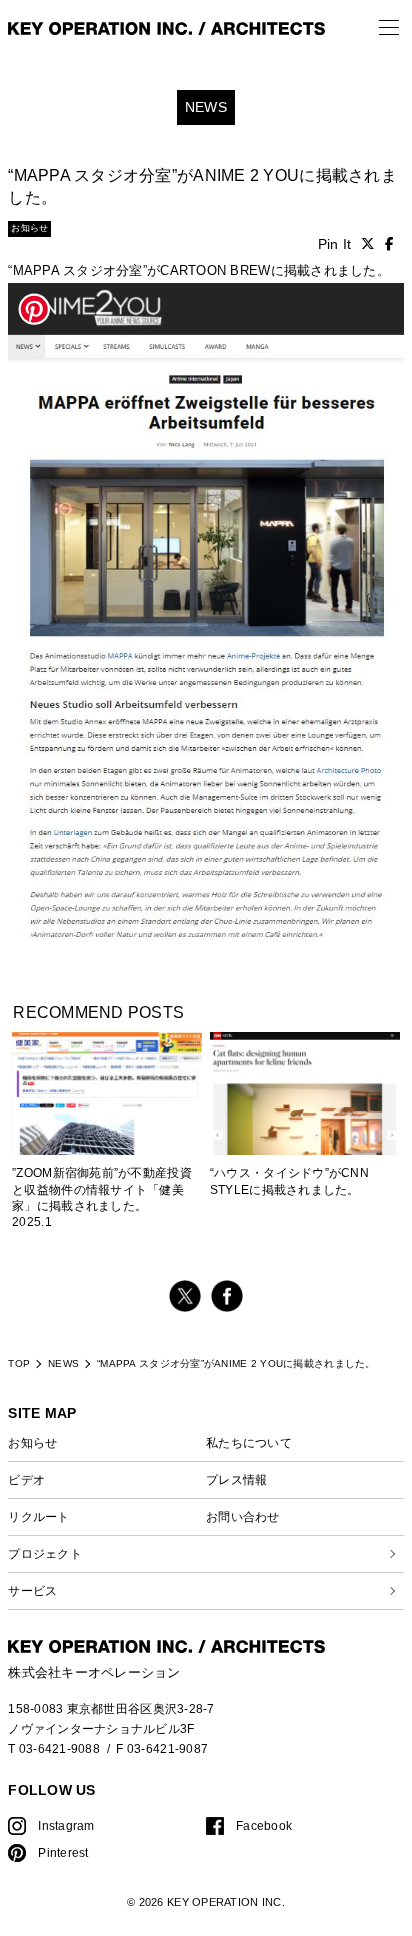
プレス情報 (236, 1479)
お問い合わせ (243, 1516)
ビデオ (26, 1479)
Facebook (264, 1825)
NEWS (63, 1363)
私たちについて (249, 1442)
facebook (227, 1296)
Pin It (335, 244)
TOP (19, 1363)
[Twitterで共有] (368, 244)
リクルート (38, 1516)
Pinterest (63, 1852)
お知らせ (32, 1442)
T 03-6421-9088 (54, 1748)
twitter (185, 1296)
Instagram (66, 1825)
